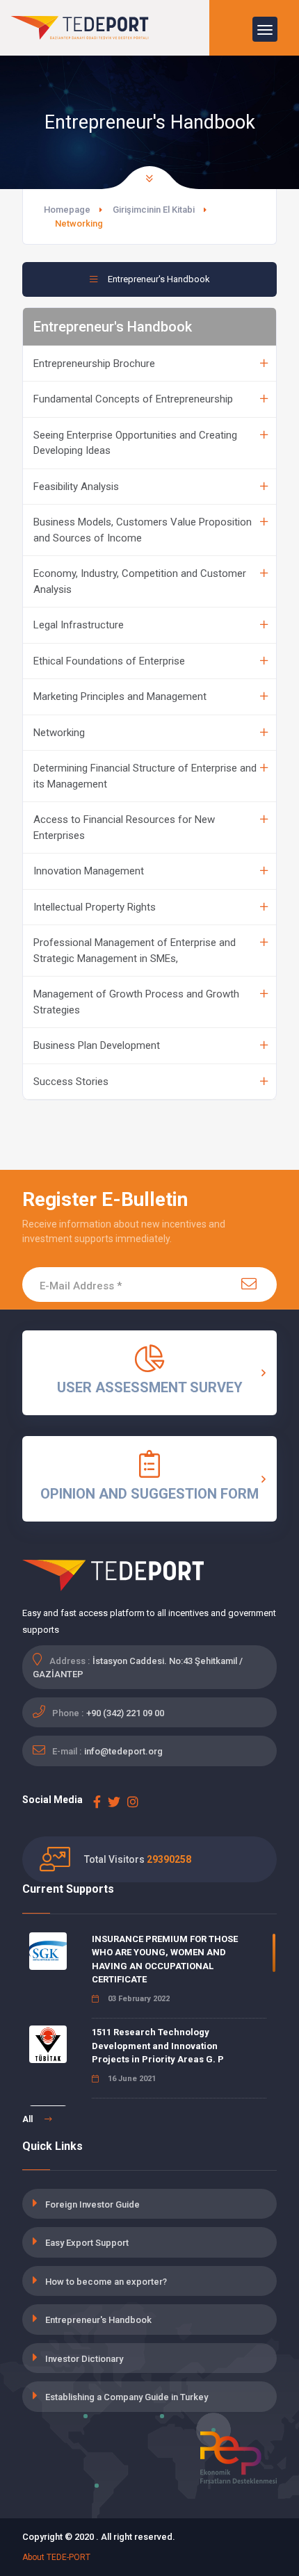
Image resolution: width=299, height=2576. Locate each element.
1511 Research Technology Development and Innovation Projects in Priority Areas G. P (158, 2046)
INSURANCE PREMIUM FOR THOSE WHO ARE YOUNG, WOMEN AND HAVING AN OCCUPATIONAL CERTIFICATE (165, 1959)
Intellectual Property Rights (95, 907)
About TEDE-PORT (56, 2557)
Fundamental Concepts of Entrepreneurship (133, 399)
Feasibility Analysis (76, 487)
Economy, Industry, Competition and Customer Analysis (140, 581)
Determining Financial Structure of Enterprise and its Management (145, 776)
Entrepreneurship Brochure (94, 364)
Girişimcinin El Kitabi (154, 210)
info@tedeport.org (123, 1751)
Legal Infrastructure (79, 625)
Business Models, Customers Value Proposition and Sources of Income (143, 530)
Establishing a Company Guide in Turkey (127, 2397)
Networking (59, 733)
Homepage (67, 210)
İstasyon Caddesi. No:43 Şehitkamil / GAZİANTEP (138, 1668)
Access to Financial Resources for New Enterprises (124, 828)
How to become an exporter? (106, 2282)
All (29, 2119)
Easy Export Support (87, 2243)
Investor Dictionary (84, 2359)
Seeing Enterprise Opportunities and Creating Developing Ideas (135, 443)
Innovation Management (89, 871)
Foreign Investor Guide (92, 2204)
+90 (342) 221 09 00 (125, 1713)
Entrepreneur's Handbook (98, 2320)
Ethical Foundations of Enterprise (109, 661)
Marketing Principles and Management (120, 696)
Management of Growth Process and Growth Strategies (136, 1002)
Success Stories (71, 1082)
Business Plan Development (97, 1045)
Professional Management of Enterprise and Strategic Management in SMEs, (135, 951)
